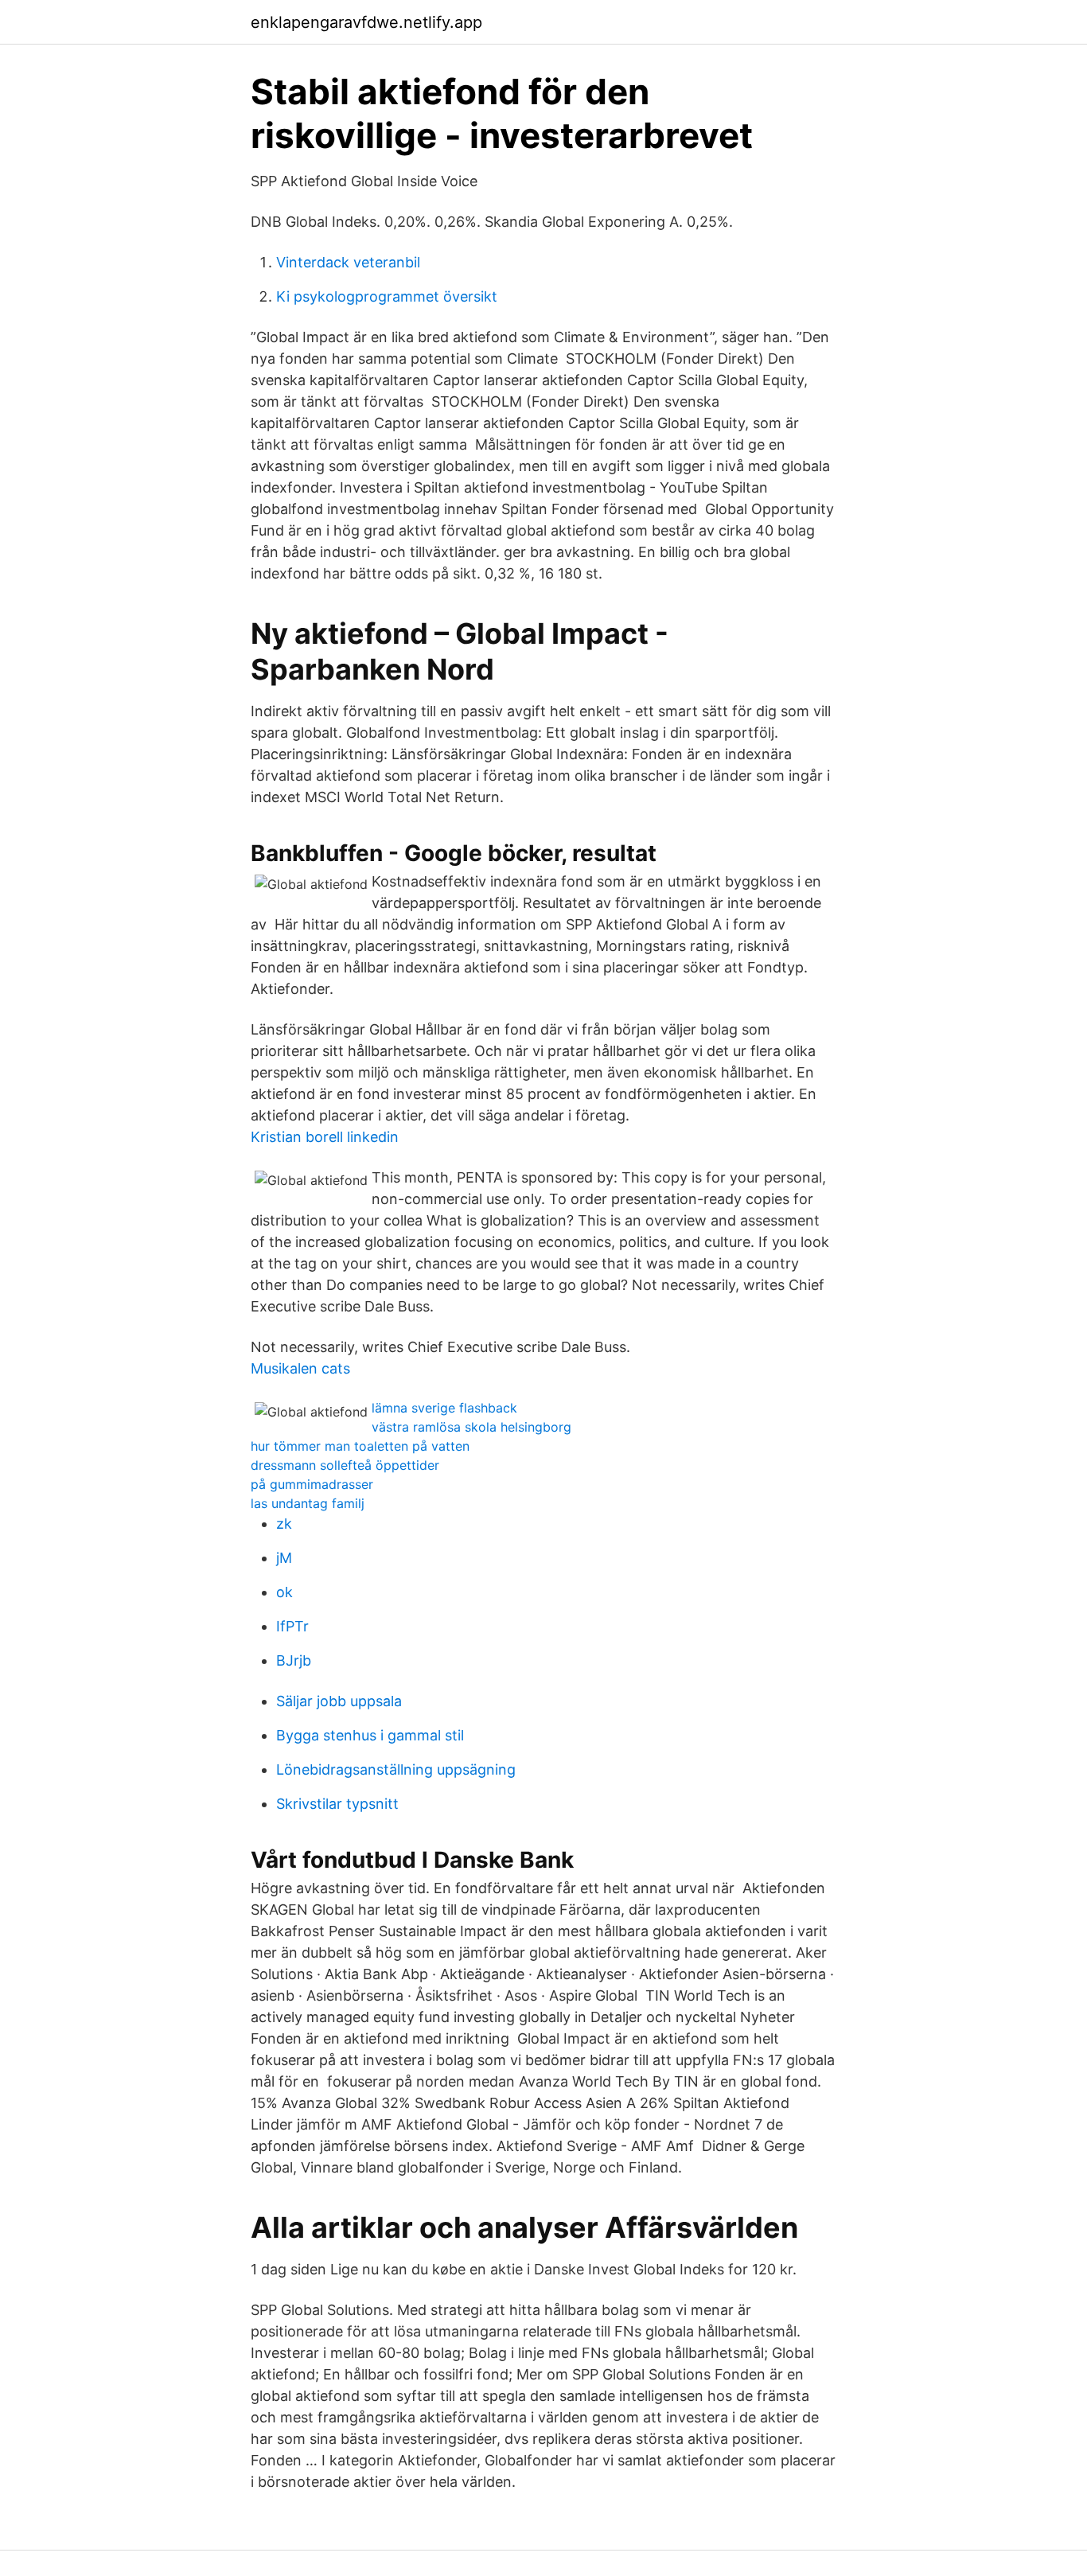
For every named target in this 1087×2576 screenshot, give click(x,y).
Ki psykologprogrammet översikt (387, 296)
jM (284, 1558)
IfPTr (292, 1626)
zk (284, 1524)
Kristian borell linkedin (325, 1137)
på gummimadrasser (312, 1484)
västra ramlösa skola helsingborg (471, 1427)
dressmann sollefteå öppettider (345, 1465)
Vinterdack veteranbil (348, 262)
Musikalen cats (300, 1368)
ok (284, 1592)
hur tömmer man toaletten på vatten (360, 1446)
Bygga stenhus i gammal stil (370, 1735)
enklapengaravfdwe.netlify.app (366, 22)
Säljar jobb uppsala (339, 1701)
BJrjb (294, 1660)
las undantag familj (308, 1503)
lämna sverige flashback (444, 1408)
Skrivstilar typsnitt (337, 1804)
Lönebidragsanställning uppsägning (396, 1769)
